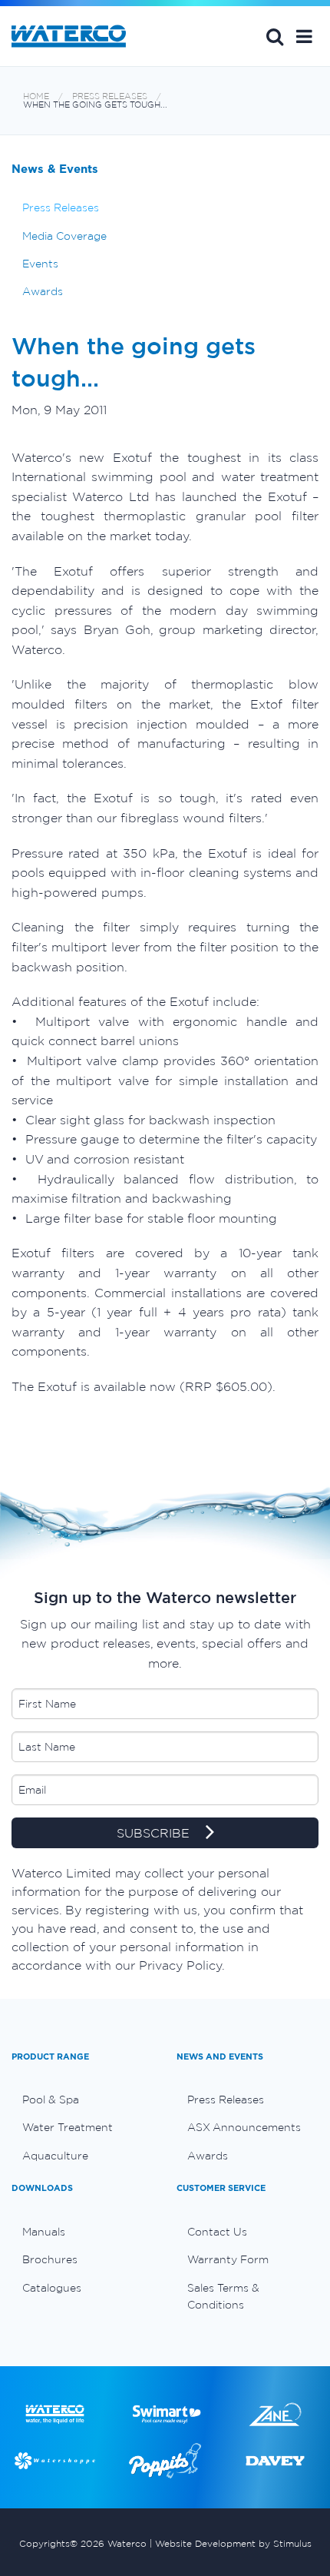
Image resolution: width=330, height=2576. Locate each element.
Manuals (44, 2232)
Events (40, 264)
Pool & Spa (51, 2100)
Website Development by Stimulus (233, 2543)
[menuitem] (82, 2100)
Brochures (50, 2259)
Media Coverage (64, 236)
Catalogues (52, 2288)
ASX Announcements (244, 2127)
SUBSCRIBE (155, 1834)
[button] (304, 36)
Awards (43, 291)
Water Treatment (68, 2127)
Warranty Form (228, 2259)
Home (36, 96)
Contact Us (217, 2232)
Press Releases (110, 96)
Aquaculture (55, 2156)
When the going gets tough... (95, 105)
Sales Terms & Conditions (223, 2296)
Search (275, 36)
